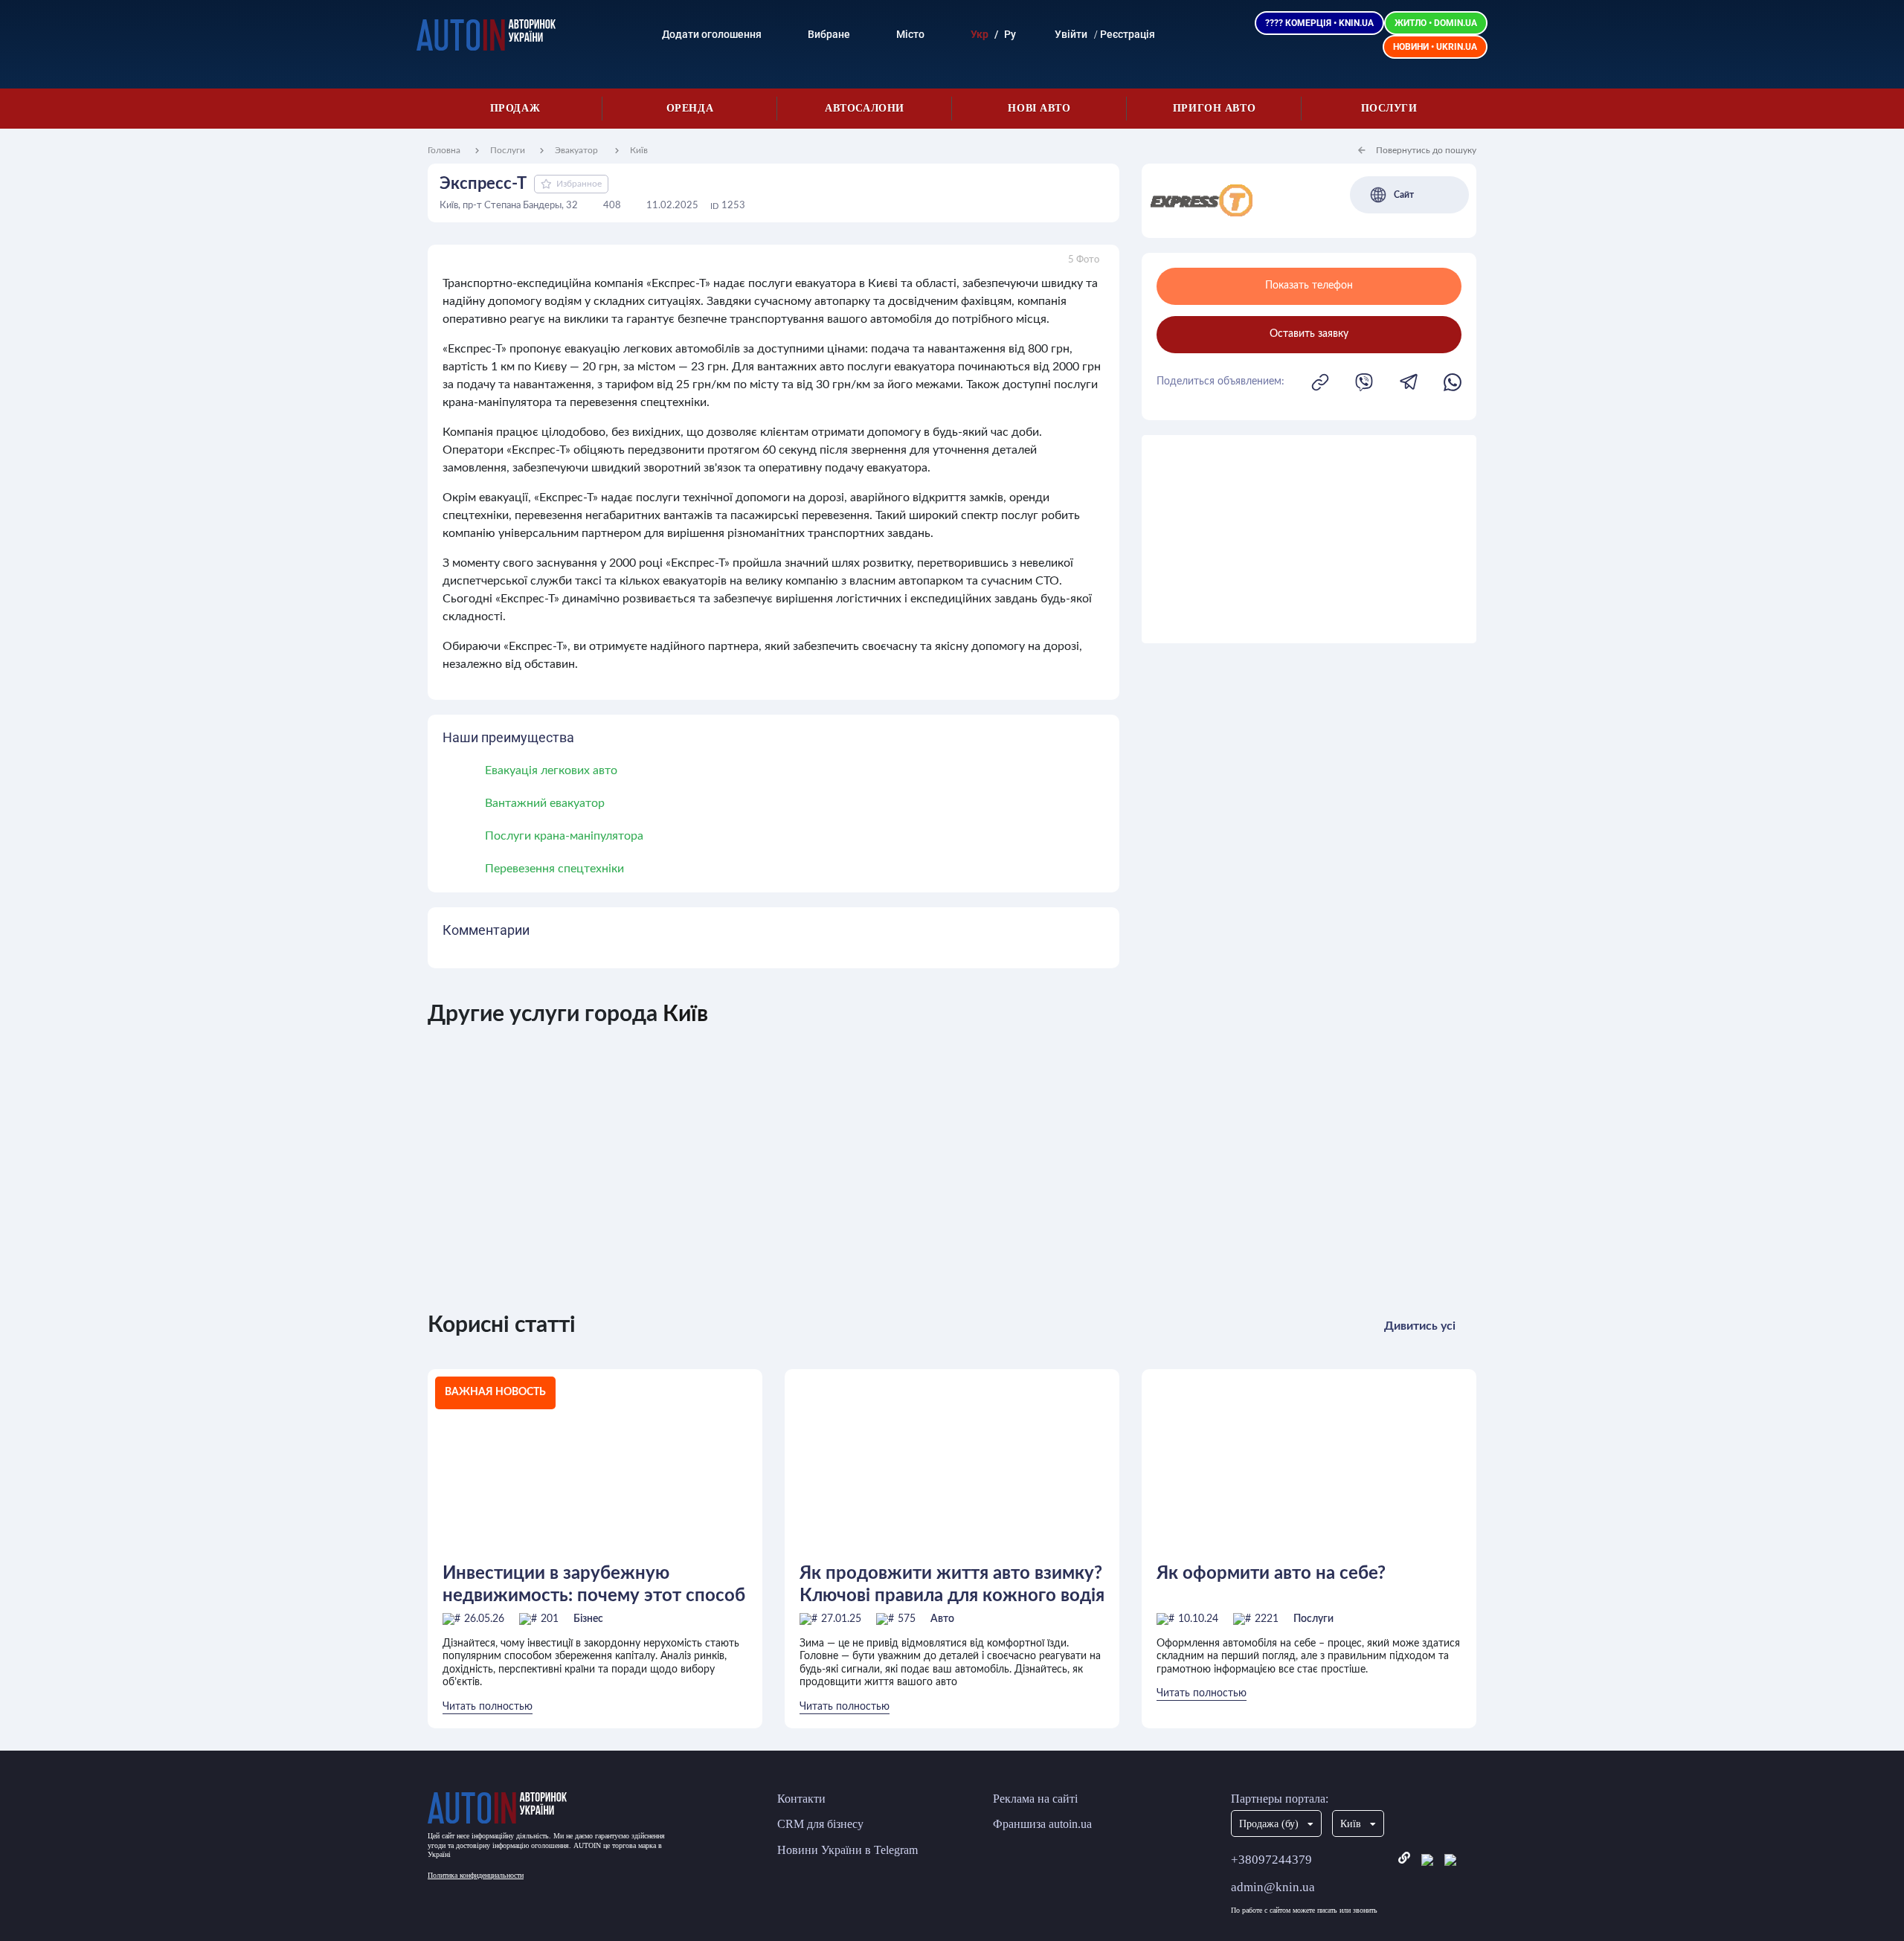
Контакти (801, 1799)
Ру (1010, 34)
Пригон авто (1214, 108)
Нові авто (1039, 108)
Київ (639, 150)
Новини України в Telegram (848, 1850)
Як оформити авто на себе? (1271, 1574)
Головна (444, 150)
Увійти (1071, 34)
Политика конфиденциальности (476, 1875)
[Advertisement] (1309, 539)
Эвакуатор (578, 150)
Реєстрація (1128, 34)
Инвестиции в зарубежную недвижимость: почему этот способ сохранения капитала (594, 1585)
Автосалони (865, 108)
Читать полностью (488, 1707)
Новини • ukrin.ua (1435, 47)
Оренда (690, 108)
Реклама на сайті (1035, 1799)
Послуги (1389, 108)
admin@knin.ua (1273, 1887)
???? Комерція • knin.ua (1319, 23)
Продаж (515, 108)
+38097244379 (1271, 1860)
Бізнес (588, 1619)
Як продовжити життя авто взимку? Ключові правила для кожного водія (952, 1585)
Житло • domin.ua (1436, 23)
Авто (942, 1619)
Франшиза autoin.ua (1042, 1824)
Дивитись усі (1420, 1326)
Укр (980, 34)
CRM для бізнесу (820, 1824)
